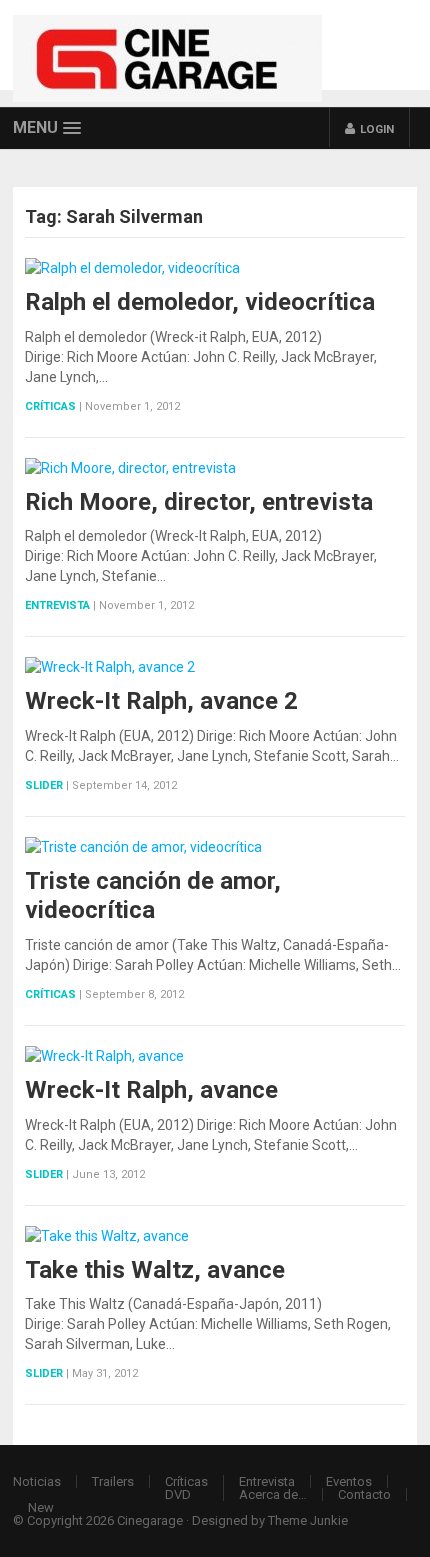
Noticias (37, 1481)
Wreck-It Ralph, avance (151, 1090)
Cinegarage (150, 1520)
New (41, 1507)
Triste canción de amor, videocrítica (153, 895)
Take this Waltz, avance (155, 1270)
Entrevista (57, 605)
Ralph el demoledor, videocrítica (200, 302)
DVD (178, 1494)
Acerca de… (273, 1494)
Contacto (364, 1494)
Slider (44, 785)
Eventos (349, 1481)
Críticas (50, 406)
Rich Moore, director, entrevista (199, 502)
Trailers (113, 1481)
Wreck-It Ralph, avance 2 (161, 701)
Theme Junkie (308, 1520)
